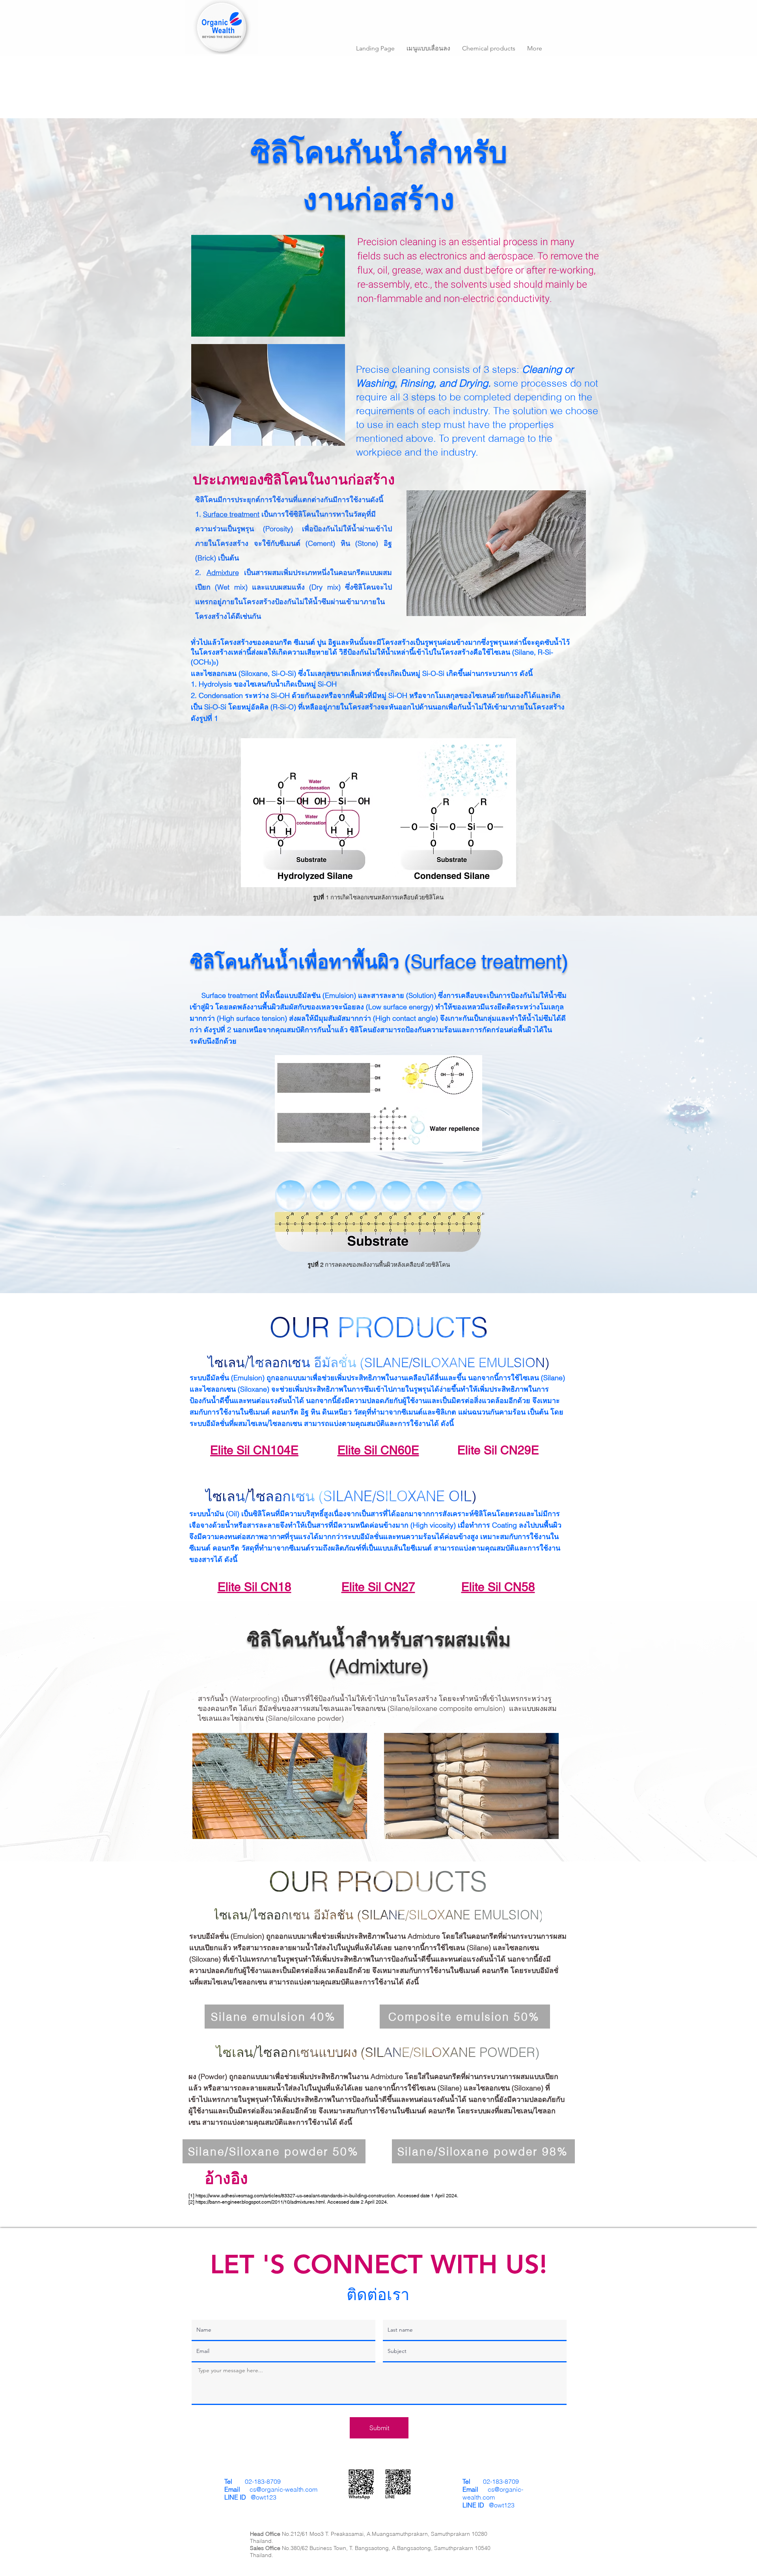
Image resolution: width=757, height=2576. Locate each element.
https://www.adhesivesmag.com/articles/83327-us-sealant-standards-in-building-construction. (296, 2195)
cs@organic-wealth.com (283, 2489)
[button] (428, 48)
